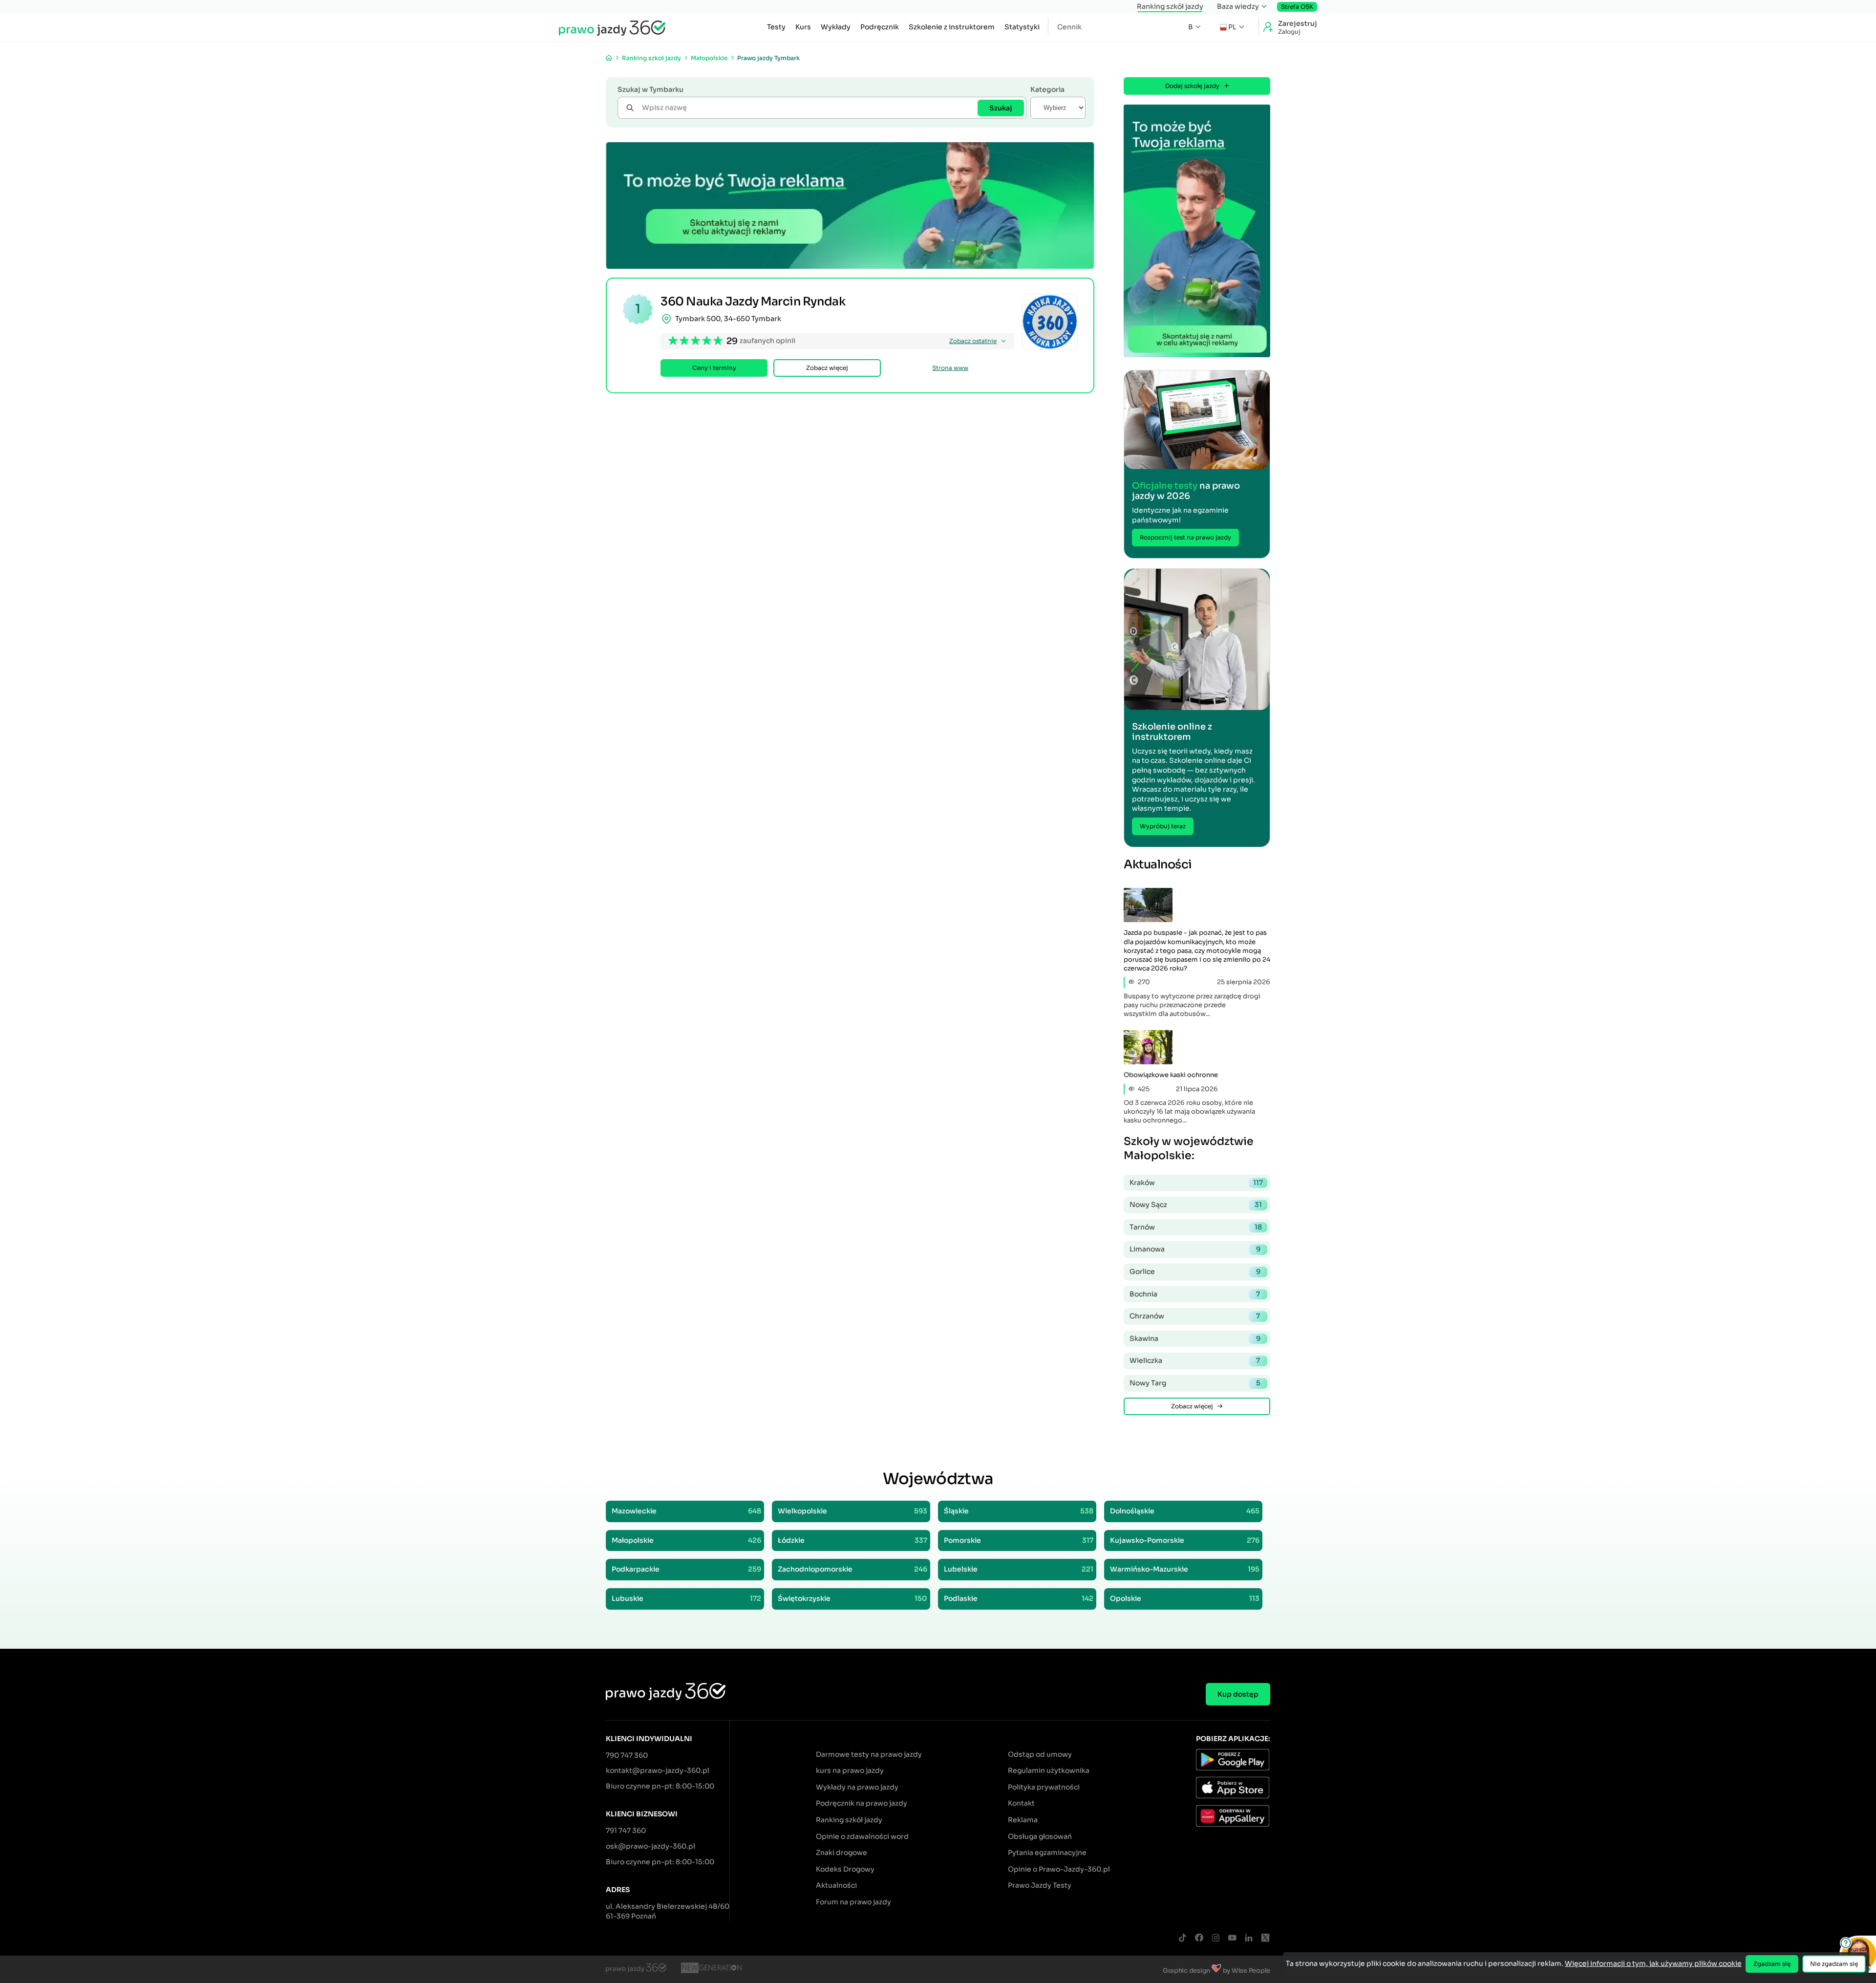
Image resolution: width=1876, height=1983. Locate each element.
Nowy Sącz (1196, 1205)
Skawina (1195, 1338)
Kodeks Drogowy (845, 1869)
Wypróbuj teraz (1163, 826)
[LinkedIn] (1249, 1938)
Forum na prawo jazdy (853, 1902)
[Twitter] (1265, 1938)
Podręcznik (880, 27)
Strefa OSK (1297, 7)
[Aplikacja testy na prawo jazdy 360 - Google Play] (1233, 1761)
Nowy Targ (1195, 1383)
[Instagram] (1215, 1938)
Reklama (1023, 1820)
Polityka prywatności (1044, 1787)
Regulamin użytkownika (1049, 1770)
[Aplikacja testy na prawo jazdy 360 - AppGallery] (1233, 1817)
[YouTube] (1232, 1938)
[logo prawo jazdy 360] (612, 27)
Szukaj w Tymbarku (650, 89)
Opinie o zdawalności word (862, 1836)
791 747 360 (626, 1831)
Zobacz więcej (827, 368)
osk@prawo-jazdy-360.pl (650, 1846)
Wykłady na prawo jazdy (857, 1787)
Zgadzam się (1772, 1964)
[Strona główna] (609, 58)
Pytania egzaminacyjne (1047, 1853)
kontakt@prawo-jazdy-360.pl (658, 1770)
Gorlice (1195, 1272)
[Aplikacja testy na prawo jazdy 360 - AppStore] (1233, 1789)
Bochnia (1195, 1294)
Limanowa (1195, 1249)
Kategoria (1047, 89)
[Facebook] (1199, 1938)
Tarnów (1196, 1227)
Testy (776, 27)
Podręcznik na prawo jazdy (862, 1803)
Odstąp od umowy (1040, 1754)
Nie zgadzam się (1834, 1964)
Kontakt (1021, 1803)
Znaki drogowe (842, 1853)
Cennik (1069, 27)
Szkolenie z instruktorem (952, 27)
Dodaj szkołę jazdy (1192, 86)
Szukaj (1001, 108)
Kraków (1196, 1183)
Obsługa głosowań (1040, 1836)
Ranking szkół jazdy (1170, 6)
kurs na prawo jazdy (850, 1770)
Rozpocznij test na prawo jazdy (1185, 537)
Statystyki (1022, 27)
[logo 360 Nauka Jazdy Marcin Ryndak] (1050, 322)
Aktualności (836, 1885)
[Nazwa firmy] (711, 1969)
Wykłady (836, 27)
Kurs (803, 27)
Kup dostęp (1238, 1694)
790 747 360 (627, 1755)
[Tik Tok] (1182, 1938)
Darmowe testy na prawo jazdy (869, 1754)
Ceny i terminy (714, 368)
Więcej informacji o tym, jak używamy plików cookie (1653, 1963)
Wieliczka (1195, 1360)
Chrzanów (1195, 1316)
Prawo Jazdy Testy (1040, 1885)
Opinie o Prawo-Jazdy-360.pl (1059, 1869)
